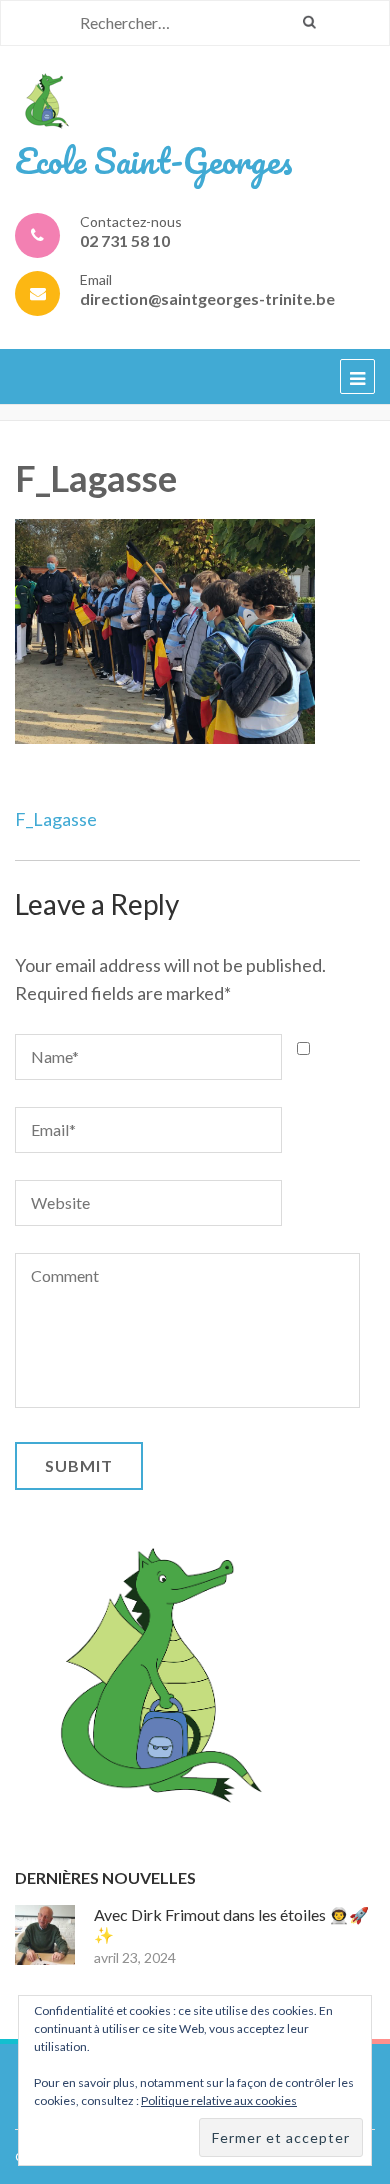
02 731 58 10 (125, 240)
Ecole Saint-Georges (154, 160)
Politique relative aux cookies (219, 2100)
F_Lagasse (56, 819)
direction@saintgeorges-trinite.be (207, 298)
